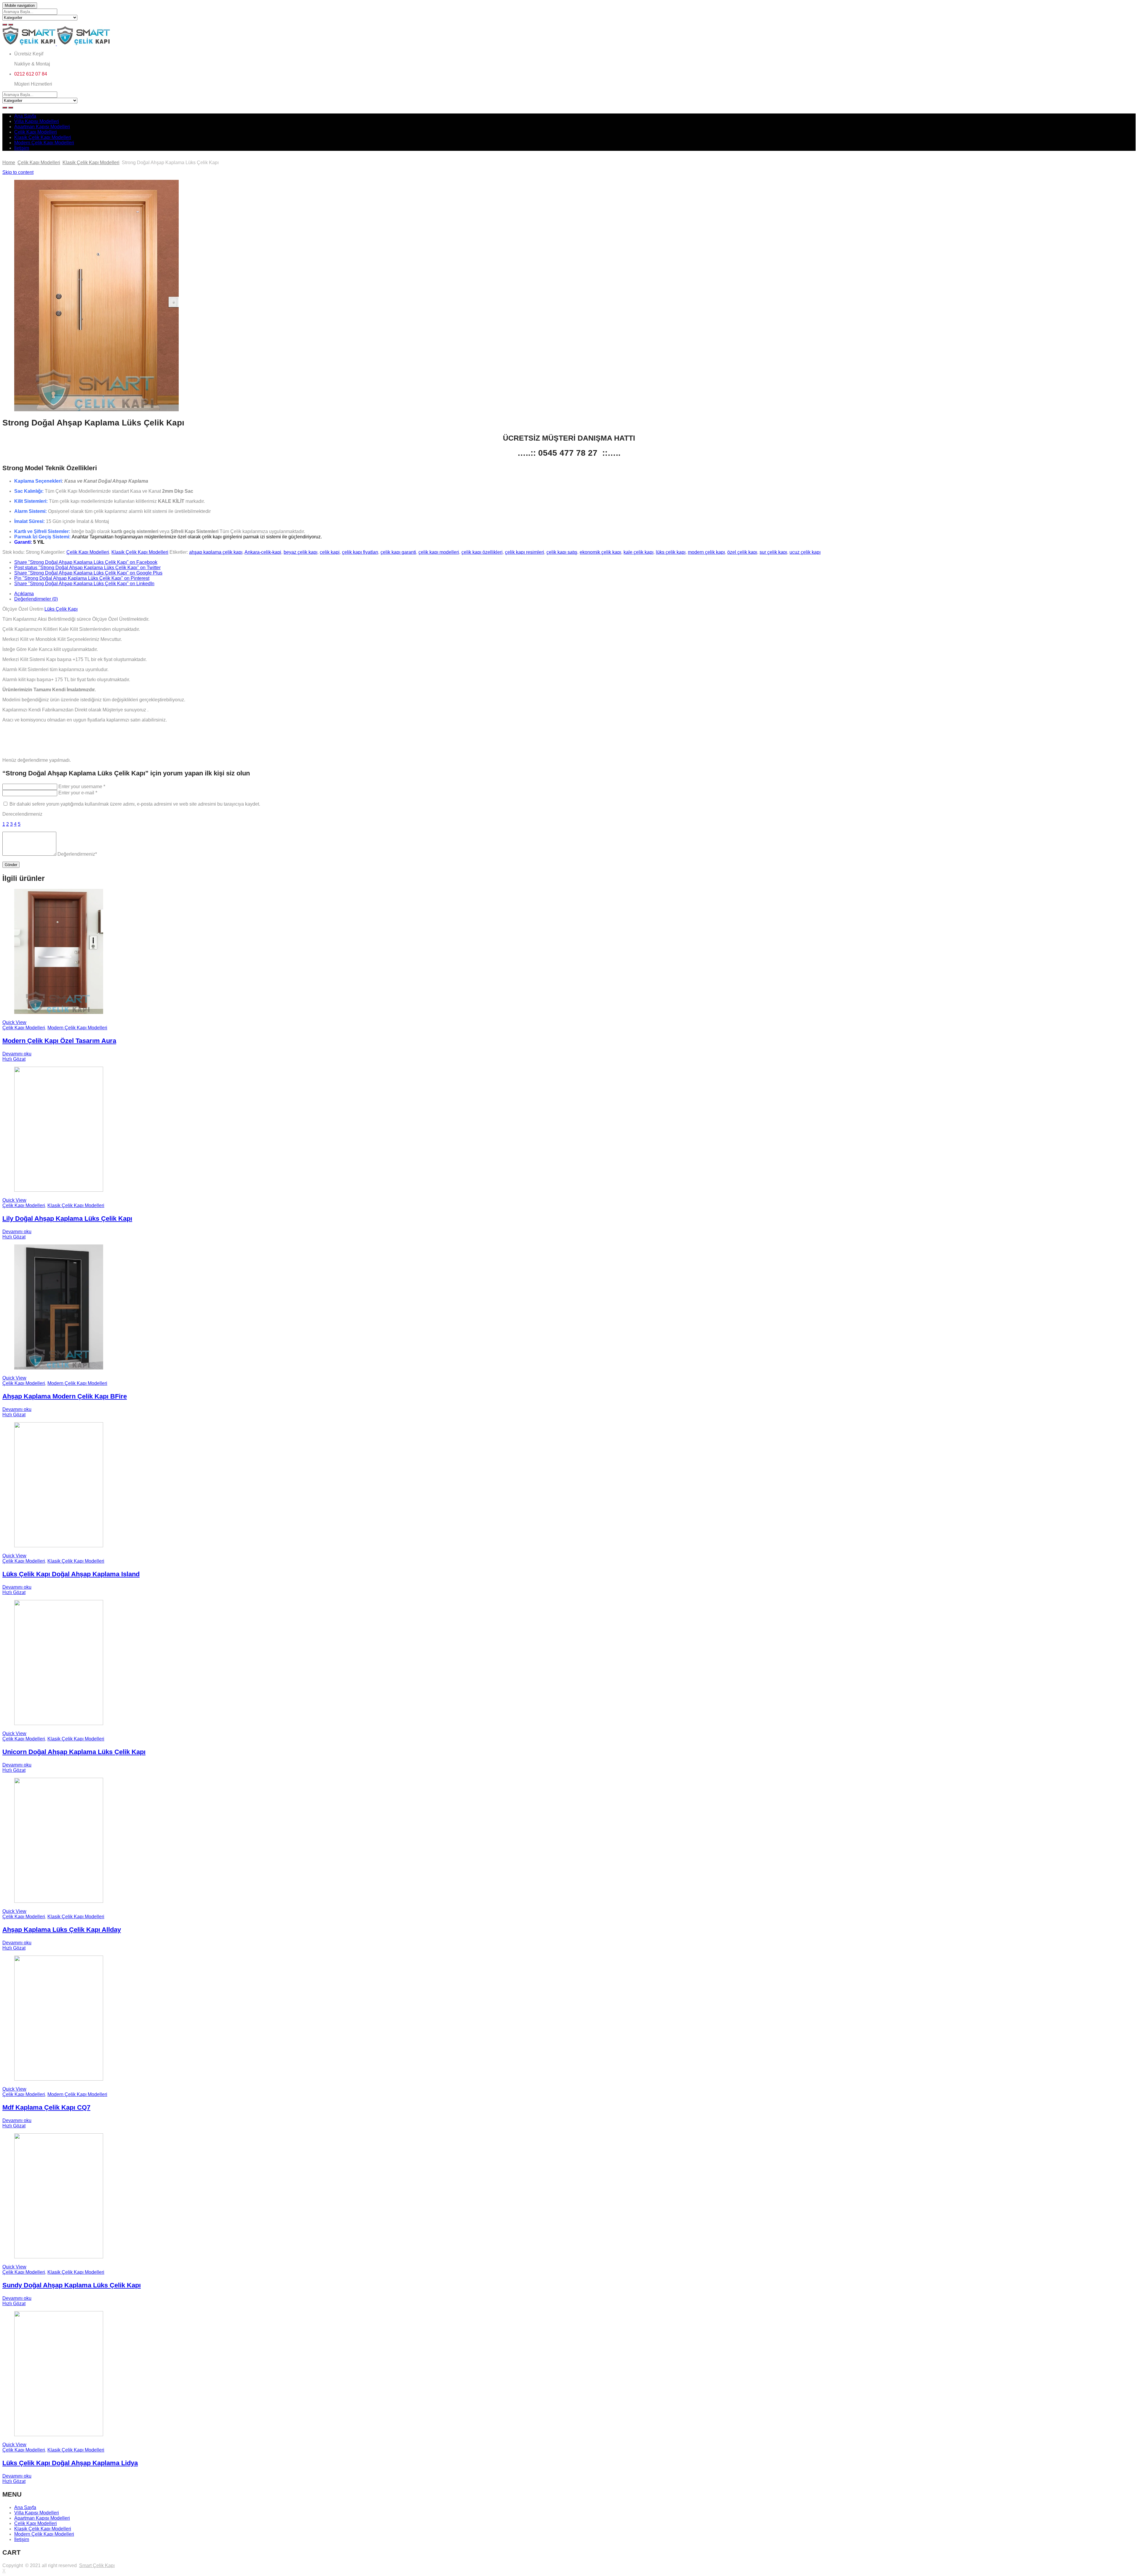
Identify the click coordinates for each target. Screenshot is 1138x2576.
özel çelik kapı (742, 552)
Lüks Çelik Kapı (61, 609)
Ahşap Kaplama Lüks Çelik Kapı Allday (62, 1930)
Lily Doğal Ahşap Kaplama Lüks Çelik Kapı (67, 1219)
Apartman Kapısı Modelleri (42, 127)
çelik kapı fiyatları (360, 552)
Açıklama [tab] (24, 594)
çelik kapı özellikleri (482, 552)
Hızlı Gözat (14, 1059)
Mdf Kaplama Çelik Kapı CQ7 (46, 2107)
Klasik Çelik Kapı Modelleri (43, 137)
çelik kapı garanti (398, 552)
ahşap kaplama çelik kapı (216, 552)
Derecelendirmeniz (22, 814)
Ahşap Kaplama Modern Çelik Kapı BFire (65, 1396)
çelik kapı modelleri (439, 552)
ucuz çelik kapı (805, 552)
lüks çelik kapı (671, 552)
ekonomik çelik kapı (600, 552)
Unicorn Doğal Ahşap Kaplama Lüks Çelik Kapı (74, 1752)
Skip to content (18, 172)
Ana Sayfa (25, 116)
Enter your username (82, 787)
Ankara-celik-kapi (263, 552)
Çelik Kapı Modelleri (36, 132)
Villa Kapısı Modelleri (37, 121)
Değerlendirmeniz (77, 854)
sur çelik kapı (773, 552)
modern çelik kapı (706, 552)
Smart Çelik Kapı (97, 2565)
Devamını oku (17, 1054)
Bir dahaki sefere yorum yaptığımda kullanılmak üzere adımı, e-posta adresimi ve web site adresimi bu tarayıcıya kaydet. (135, 804)
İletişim (22, 148)
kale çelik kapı (638, 552)
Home (9, 163)
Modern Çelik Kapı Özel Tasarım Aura (59, 1041)
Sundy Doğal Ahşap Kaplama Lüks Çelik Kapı (72, 2285)
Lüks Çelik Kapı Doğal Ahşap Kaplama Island (71, 1574)
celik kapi (330, 552)
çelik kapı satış (562, 552)
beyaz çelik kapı (301, 552)
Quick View (14, 1022)
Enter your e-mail (78, 793)
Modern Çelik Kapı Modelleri (44, 143)
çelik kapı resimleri (525, 552)
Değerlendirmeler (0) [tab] (36, 599)
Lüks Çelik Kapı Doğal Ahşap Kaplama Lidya (70, 2463)
